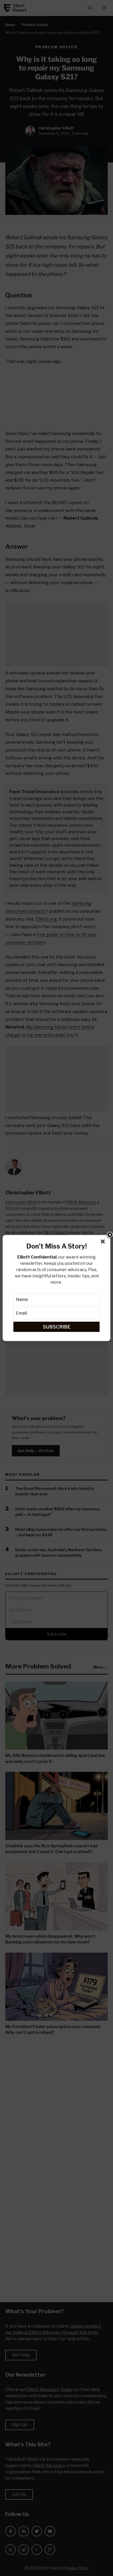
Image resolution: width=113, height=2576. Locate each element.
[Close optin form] (104, 1243)
